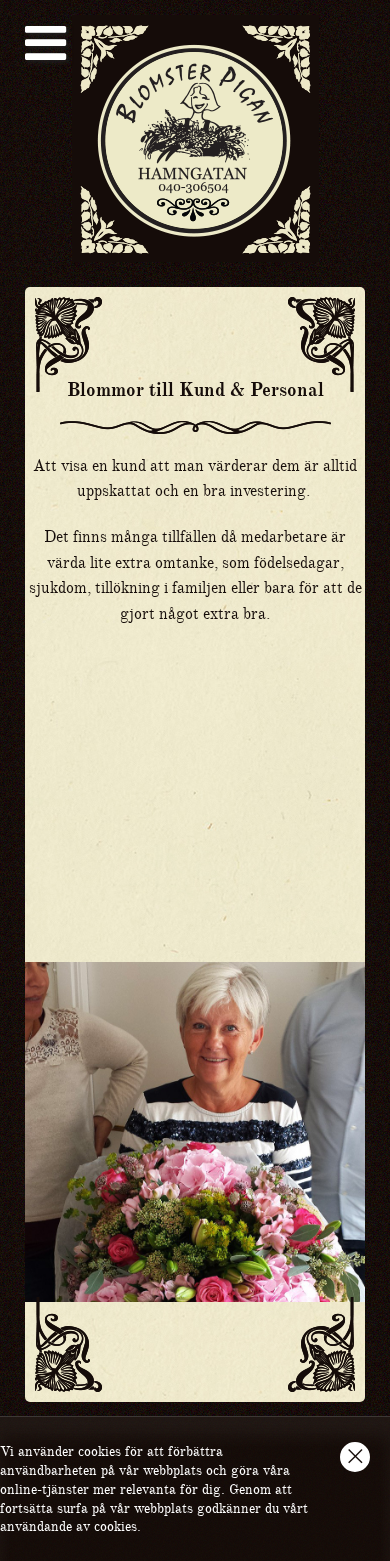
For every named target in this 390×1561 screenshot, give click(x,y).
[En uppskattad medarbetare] (195, 774)
